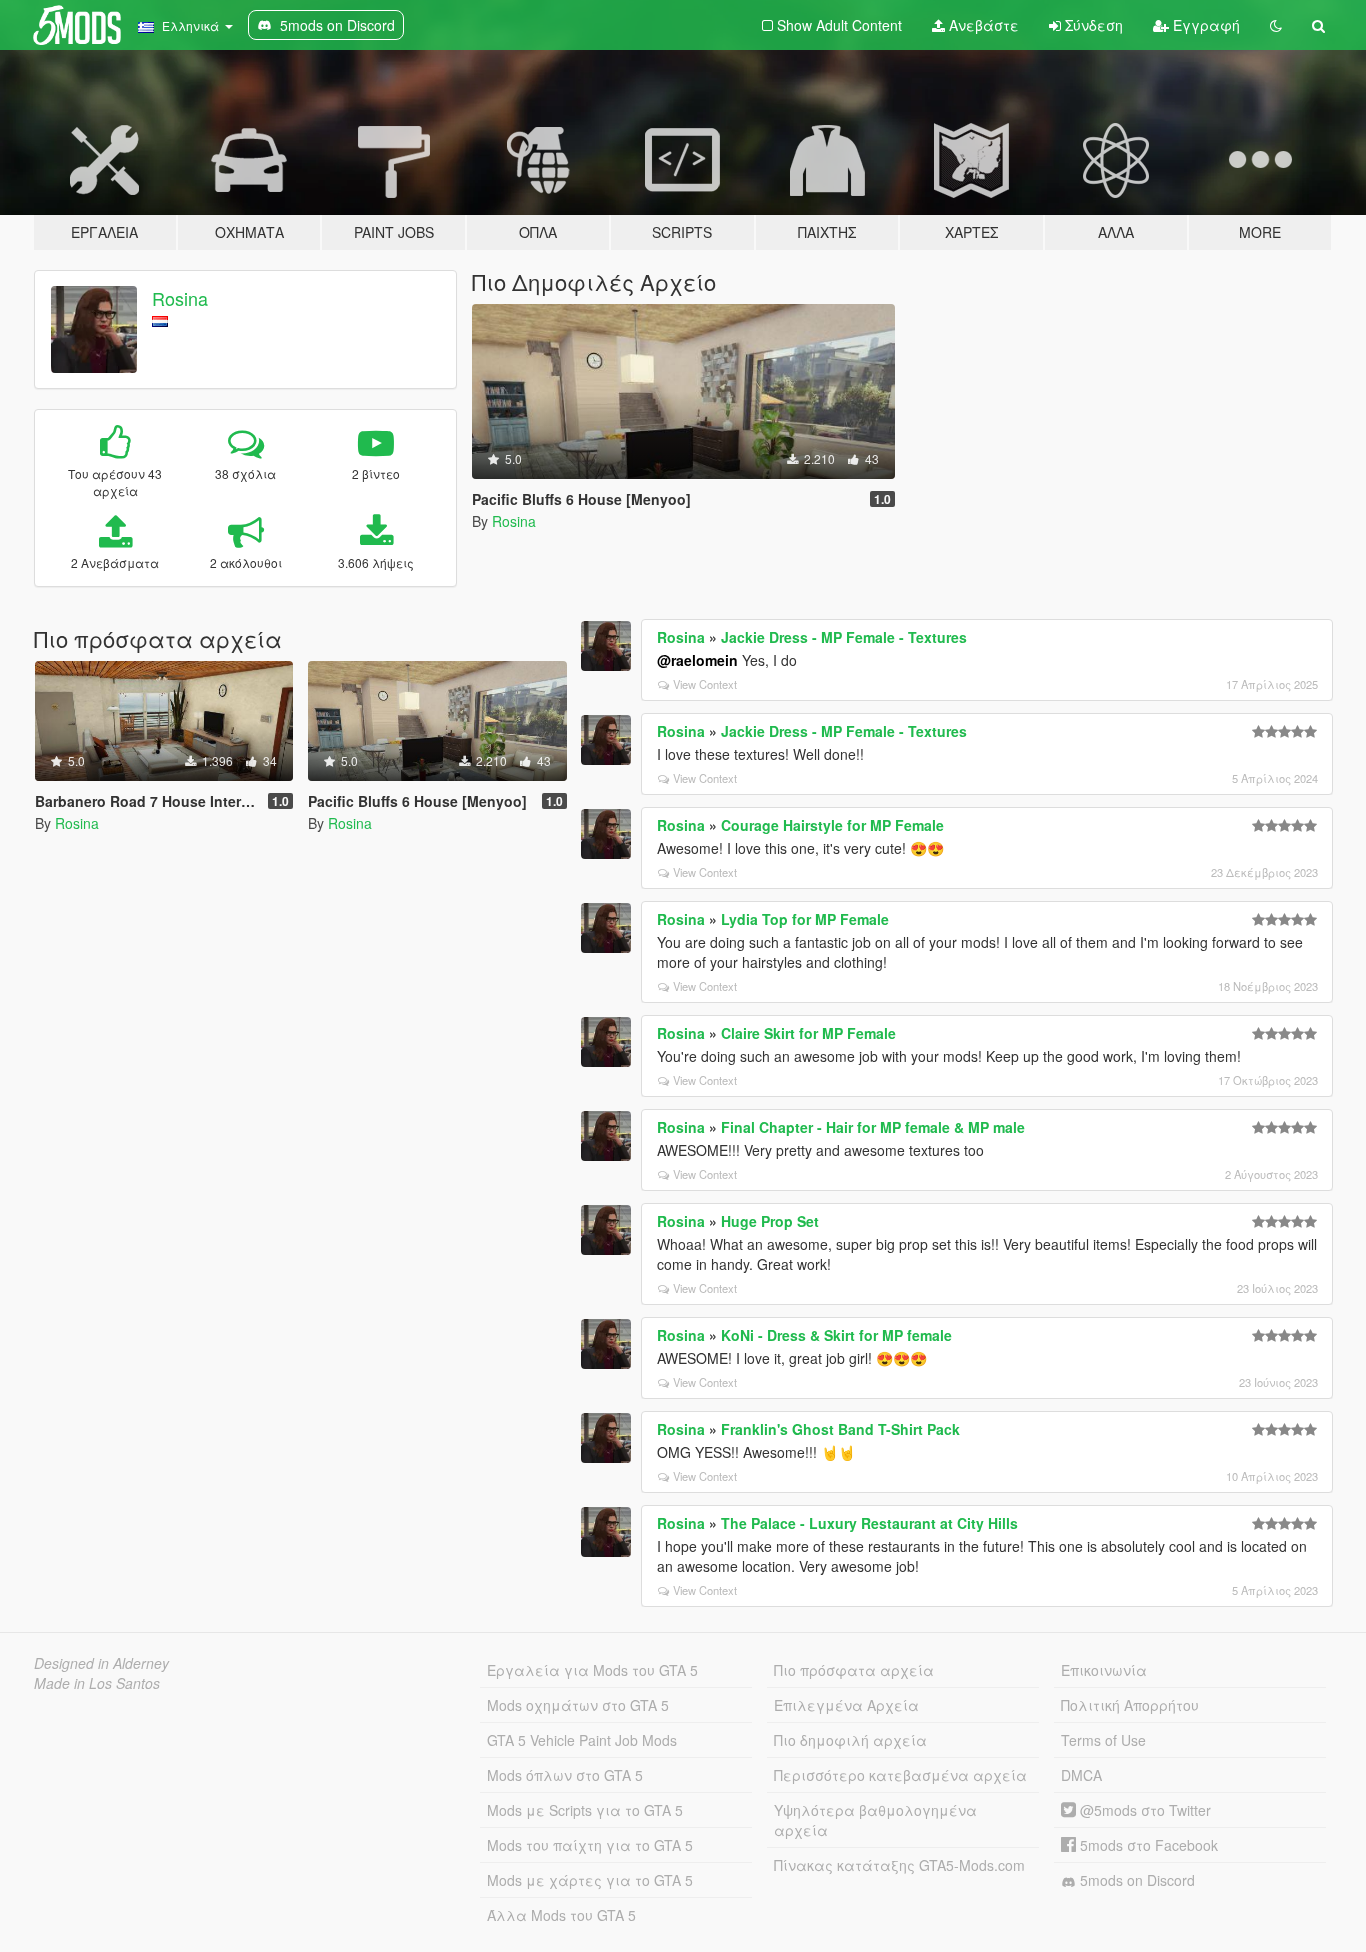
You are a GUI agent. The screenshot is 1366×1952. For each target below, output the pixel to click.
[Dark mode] (1276, 25)
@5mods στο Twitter (1143, 1810)
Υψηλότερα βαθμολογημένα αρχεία (875, 1820)
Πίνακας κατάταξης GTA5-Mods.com (899, 1865)
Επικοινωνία (1104, 1670)
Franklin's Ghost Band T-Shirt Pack (840, 1429)
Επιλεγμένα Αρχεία (846, 1705)
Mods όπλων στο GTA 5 (565, 1775)
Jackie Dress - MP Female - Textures (844, 637)
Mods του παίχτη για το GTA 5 (590, 1845)
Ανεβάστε (982, 25)
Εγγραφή (1204, 25)
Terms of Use (1103, 1740)
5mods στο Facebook (1147, 1845)
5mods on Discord (1135, 1880)
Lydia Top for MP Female (805, 919)
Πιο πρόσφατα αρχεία (854, 1670)
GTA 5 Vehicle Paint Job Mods (582, 1740)
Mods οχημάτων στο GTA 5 (578, 1705)
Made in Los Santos (97, 1683)
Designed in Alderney (101, 1663)
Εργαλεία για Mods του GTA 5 (592, 1670)
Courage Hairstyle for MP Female (832, 825)
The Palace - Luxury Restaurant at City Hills (869, 1523)
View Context (705, 684)
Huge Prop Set (770, 1221)
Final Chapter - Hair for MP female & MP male (873, 1127)
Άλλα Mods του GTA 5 (561, 1915)
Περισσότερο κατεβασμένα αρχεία (900, 1775)
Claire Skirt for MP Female (808, 1033)
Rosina (180, 298)
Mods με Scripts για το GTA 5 (585, 1810)
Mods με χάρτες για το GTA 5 (590, 1880)
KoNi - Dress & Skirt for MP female (836, 1335)
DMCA (1081, 1775)
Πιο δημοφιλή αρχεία (850, 1740)
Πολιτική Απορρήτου (1130, 1705)
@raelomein (697, 660)
